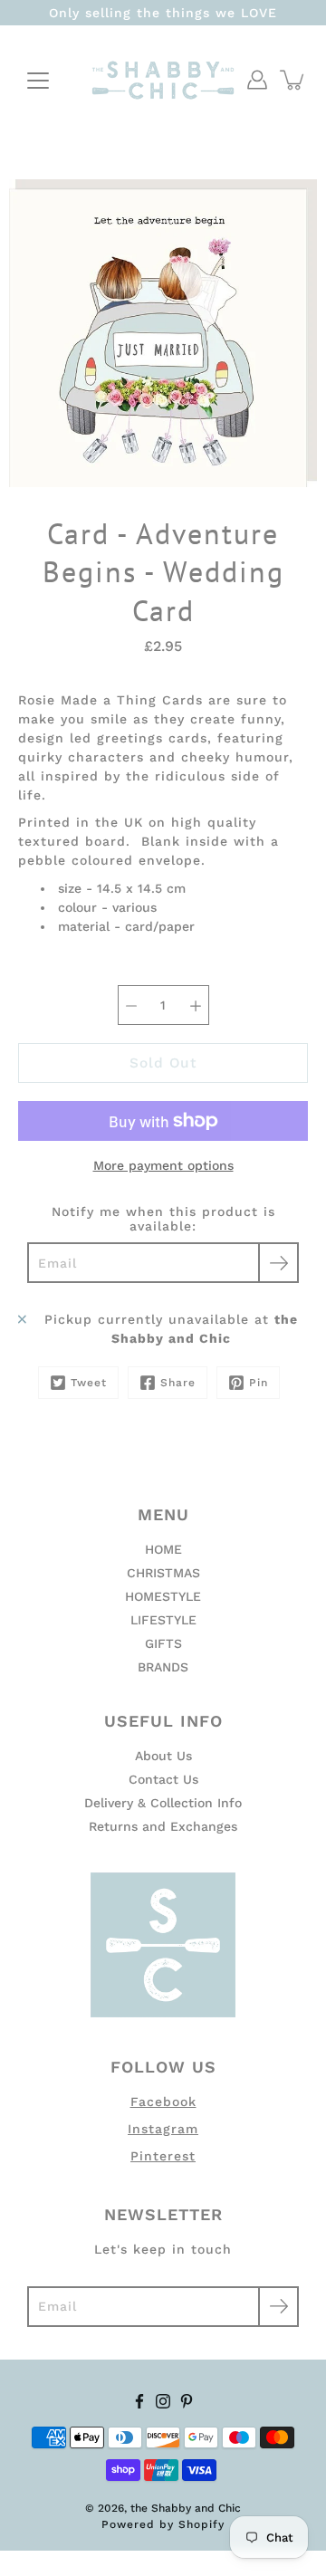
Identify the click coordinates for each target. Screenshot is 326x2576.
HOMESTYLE (163, 1596)
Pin (259, 1383)
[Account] (257, 80)
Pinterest (163, 2156)
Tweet (89, 1383)
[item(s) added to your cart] (293, 80)
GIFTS (163, 1643)
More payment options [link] (163, 1165)
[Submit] (278, 2307)
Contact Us (163, 1779)
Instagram (163, 2129)
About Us (163, 1756)
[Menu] (38, 81)
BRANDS (163, 1667)
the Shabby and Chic (186, 2508)
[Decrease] (131, 1005)
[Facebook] (139, 2401)
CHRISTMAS (163, 1573)
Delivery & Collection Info (163, 1803)
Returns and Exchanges (163, 1826)
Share (178, 1383)
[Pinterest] (187, 2401)
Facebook (163, 2102)
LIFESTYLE (163, 1620)
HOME (163, 1549)
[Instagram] (163, 2401)
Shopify (201, 2524)
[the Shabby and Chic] (163, 80)
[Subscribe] (278, 1263)
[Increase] (196, 1005)
